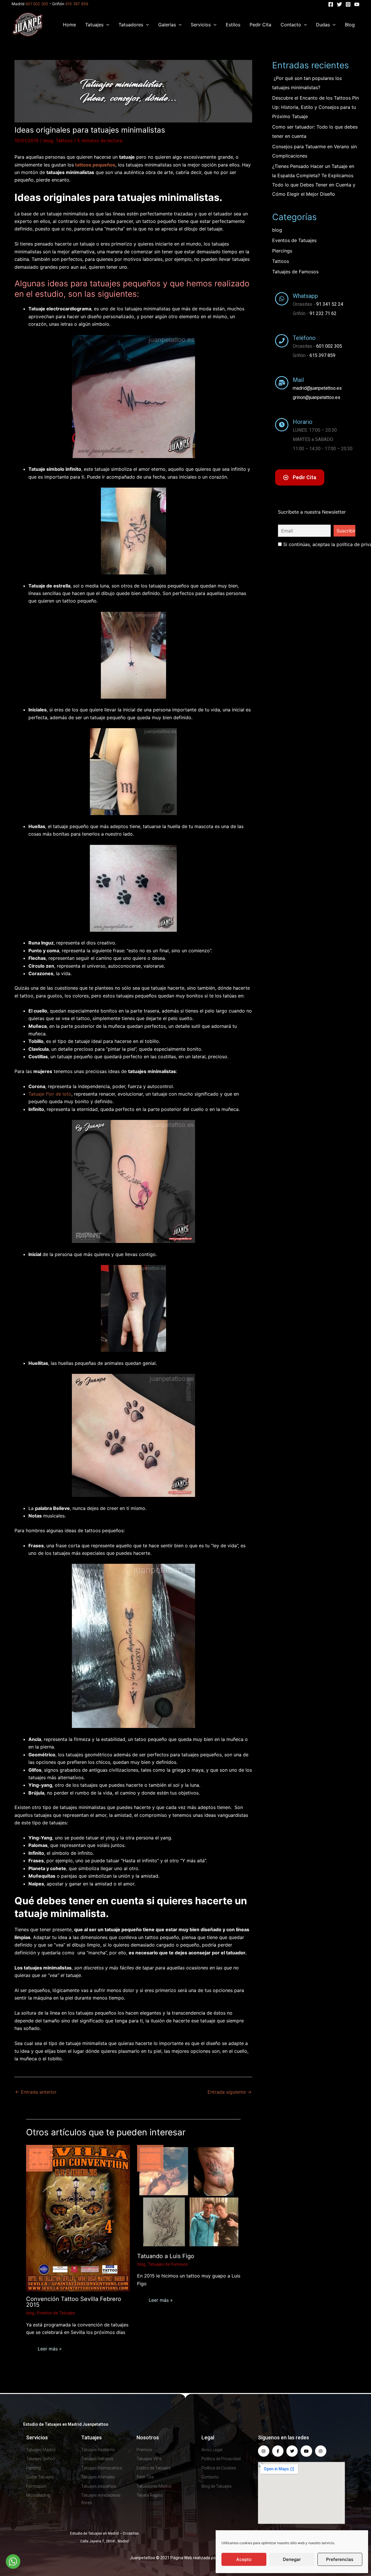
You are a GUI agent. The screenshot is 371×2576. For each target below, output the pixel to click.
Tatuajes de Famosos (168, 2264)
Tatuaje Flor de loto (50, 1094)
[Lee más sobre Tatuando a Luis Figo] (189, 2196)
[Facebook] (331, 4)
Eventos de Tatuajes (56, 2313)
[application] (106, 25)
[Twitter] (339, 4)
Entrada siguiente (230, 2092)
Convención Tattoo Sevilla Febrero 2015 (74, 2302)
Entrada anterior (36, 2092)
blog (48, 140)
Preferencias (340, 2559)
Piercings (282, 251)
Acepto (244, 2559)
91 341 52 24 (330, 304)
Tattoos (64, 140)
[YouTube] (357, 4)
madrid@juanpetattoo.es (317, 388)
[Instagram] (348, 4)
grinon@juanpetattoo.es (317, 397)
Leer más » (50, 2349)
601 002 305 (37, 4)
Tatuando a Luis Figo (166, 2256)
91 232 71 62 (323, 313)
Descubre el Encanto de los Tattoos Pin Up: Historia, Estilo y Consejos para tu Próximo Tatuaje (315, 107)
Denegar (292, 2559)
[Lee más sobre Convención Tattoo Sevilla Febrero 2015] (78, 2218)
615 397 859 (77, 4)
